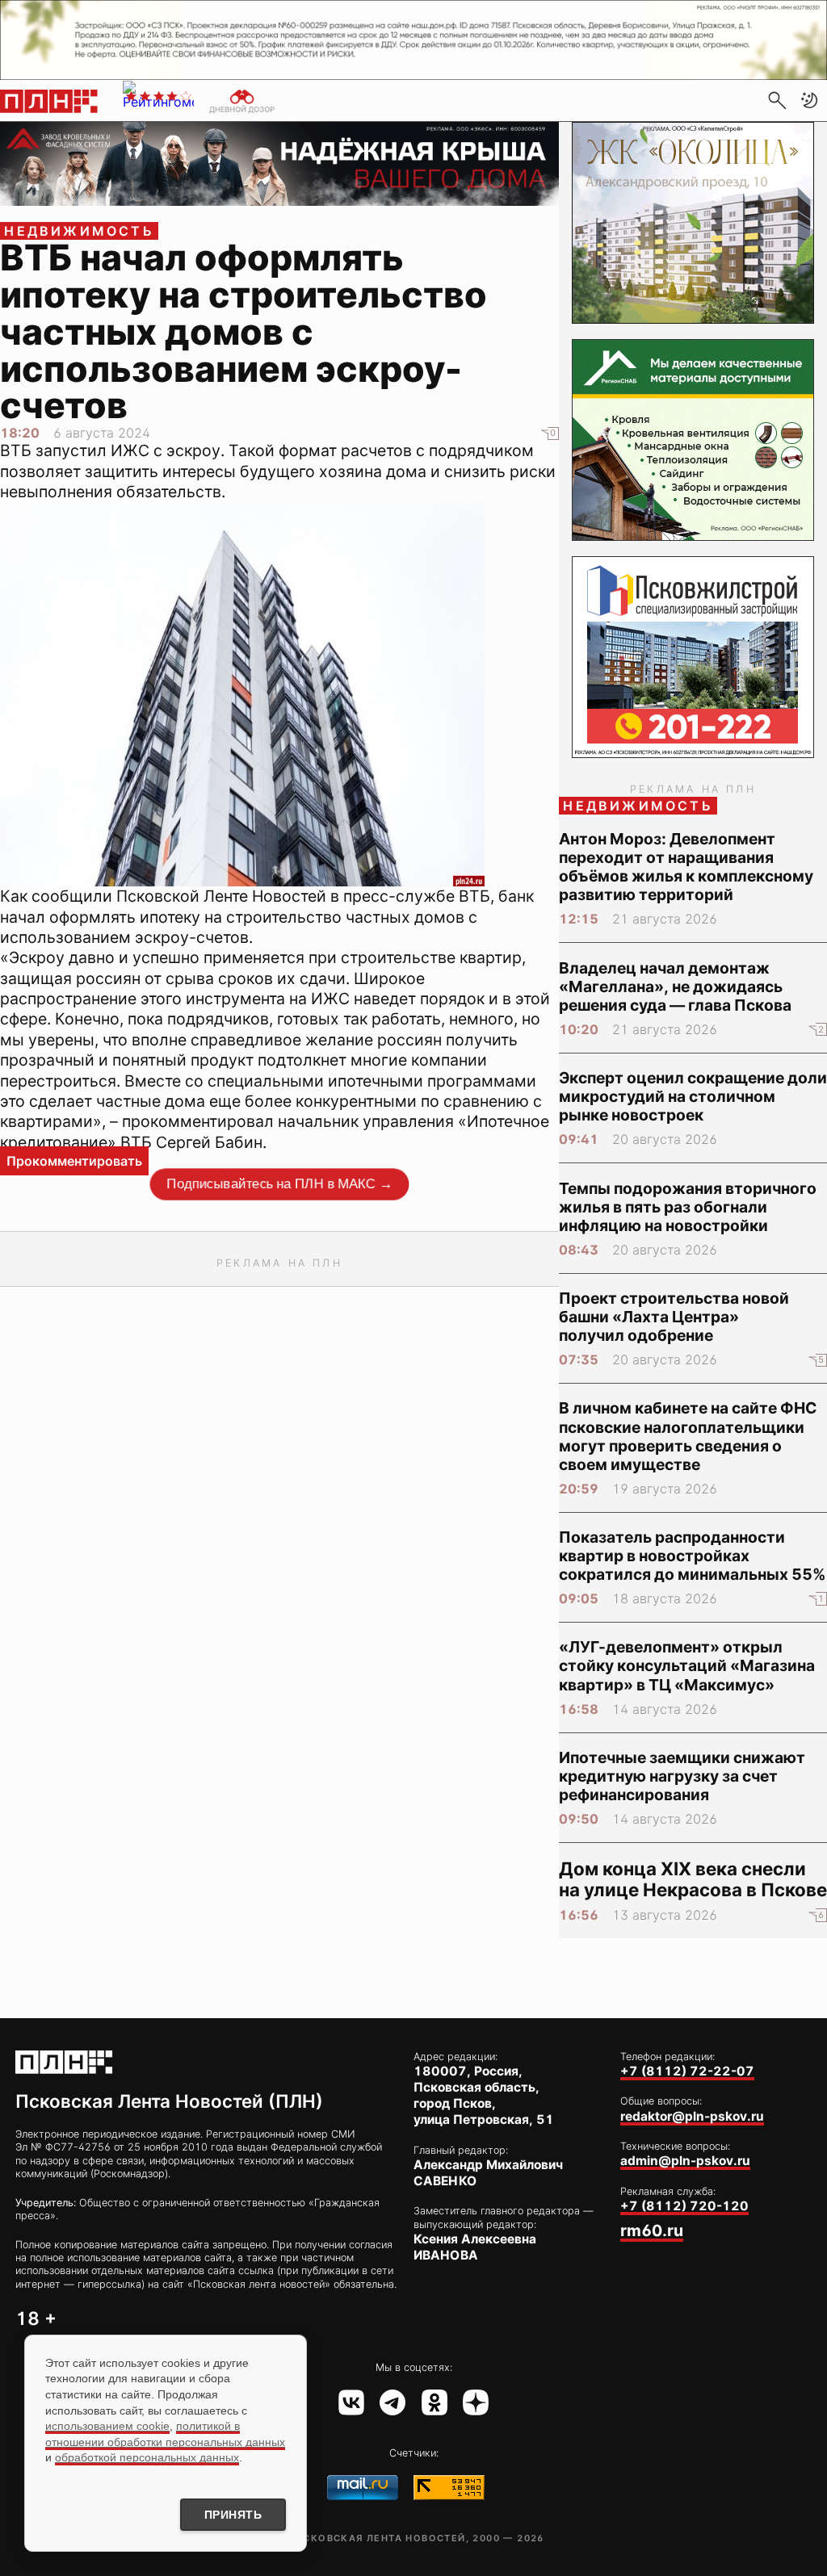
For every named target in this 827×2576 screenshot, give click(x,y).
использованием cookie (107, 2426)
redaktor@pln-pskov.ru (692, 2116)
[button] (809, 100)
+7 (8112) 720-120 (684, 2206)
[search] (777, 100)
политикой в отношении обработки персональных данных (165, 2434)
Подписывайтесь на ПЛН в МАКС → (279, 1184)
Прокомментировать (74, 1161)
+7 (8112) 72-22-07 (687, 2071)
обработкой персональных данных (147, 2457)
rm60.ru (652, 2230)
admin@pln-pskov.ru (685, 2161)
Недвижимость (79, 231)
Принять (233, 2515)
